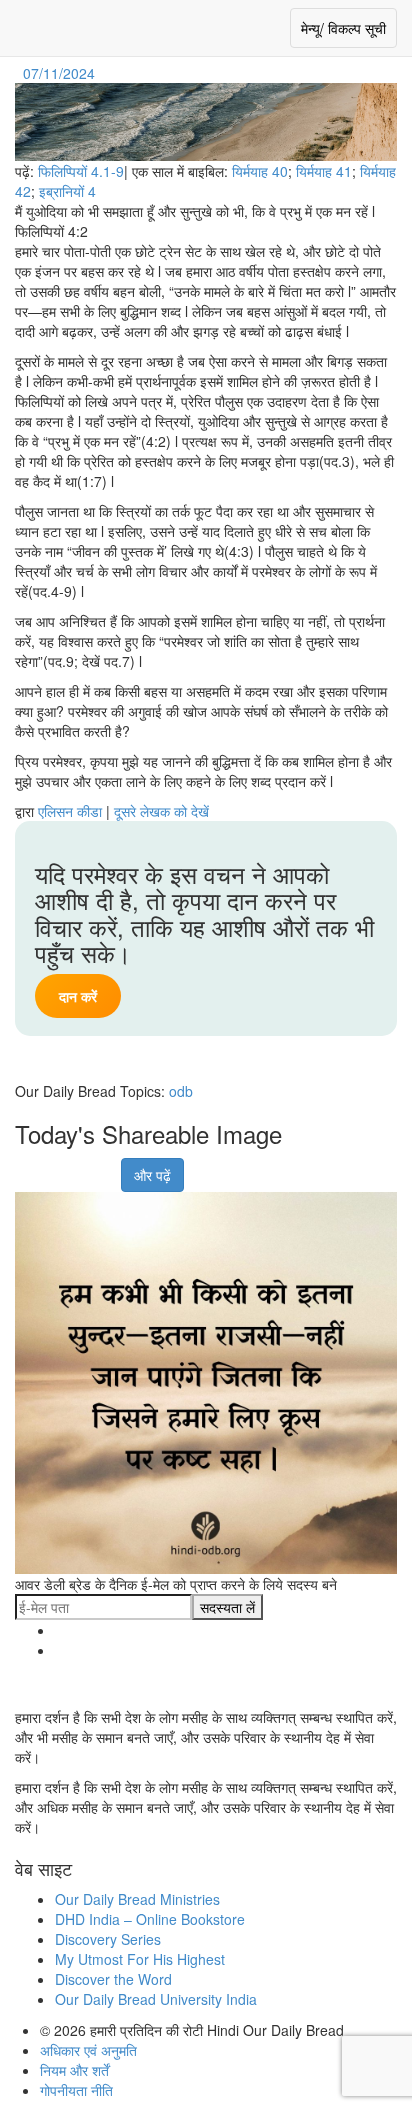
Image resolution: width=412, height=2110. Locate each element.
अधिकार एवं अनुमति (88, 2050)
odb (181, 1091)
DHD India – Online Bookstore (150, 1919)
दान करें (78, 996)
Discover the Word (113, 1979)
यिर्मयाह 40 (260, 171)
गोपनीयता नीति (76, 2090)
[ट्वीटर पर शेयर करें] (78, 1165)
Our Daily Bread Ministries (137, 1899)
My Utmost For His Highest (140, 1959)
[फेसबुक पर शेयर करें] (28, 1165)
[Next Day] (101, 73)
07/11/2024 (59, 73)
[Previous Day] (17, 73)
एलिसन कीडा (70, 811)
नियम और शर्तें (74, 2070)
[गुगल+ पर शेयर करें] (53, 1165)
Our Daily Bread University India (156, 1999)
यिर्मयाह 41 (324, 171)
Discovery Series (108, 1939)
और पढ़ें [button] (152, 1175)
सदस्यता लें (227, 1607)
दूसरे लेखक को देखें (161, 811)
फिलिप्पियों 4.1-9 (81, 171)
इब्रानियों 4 (67, 191)
